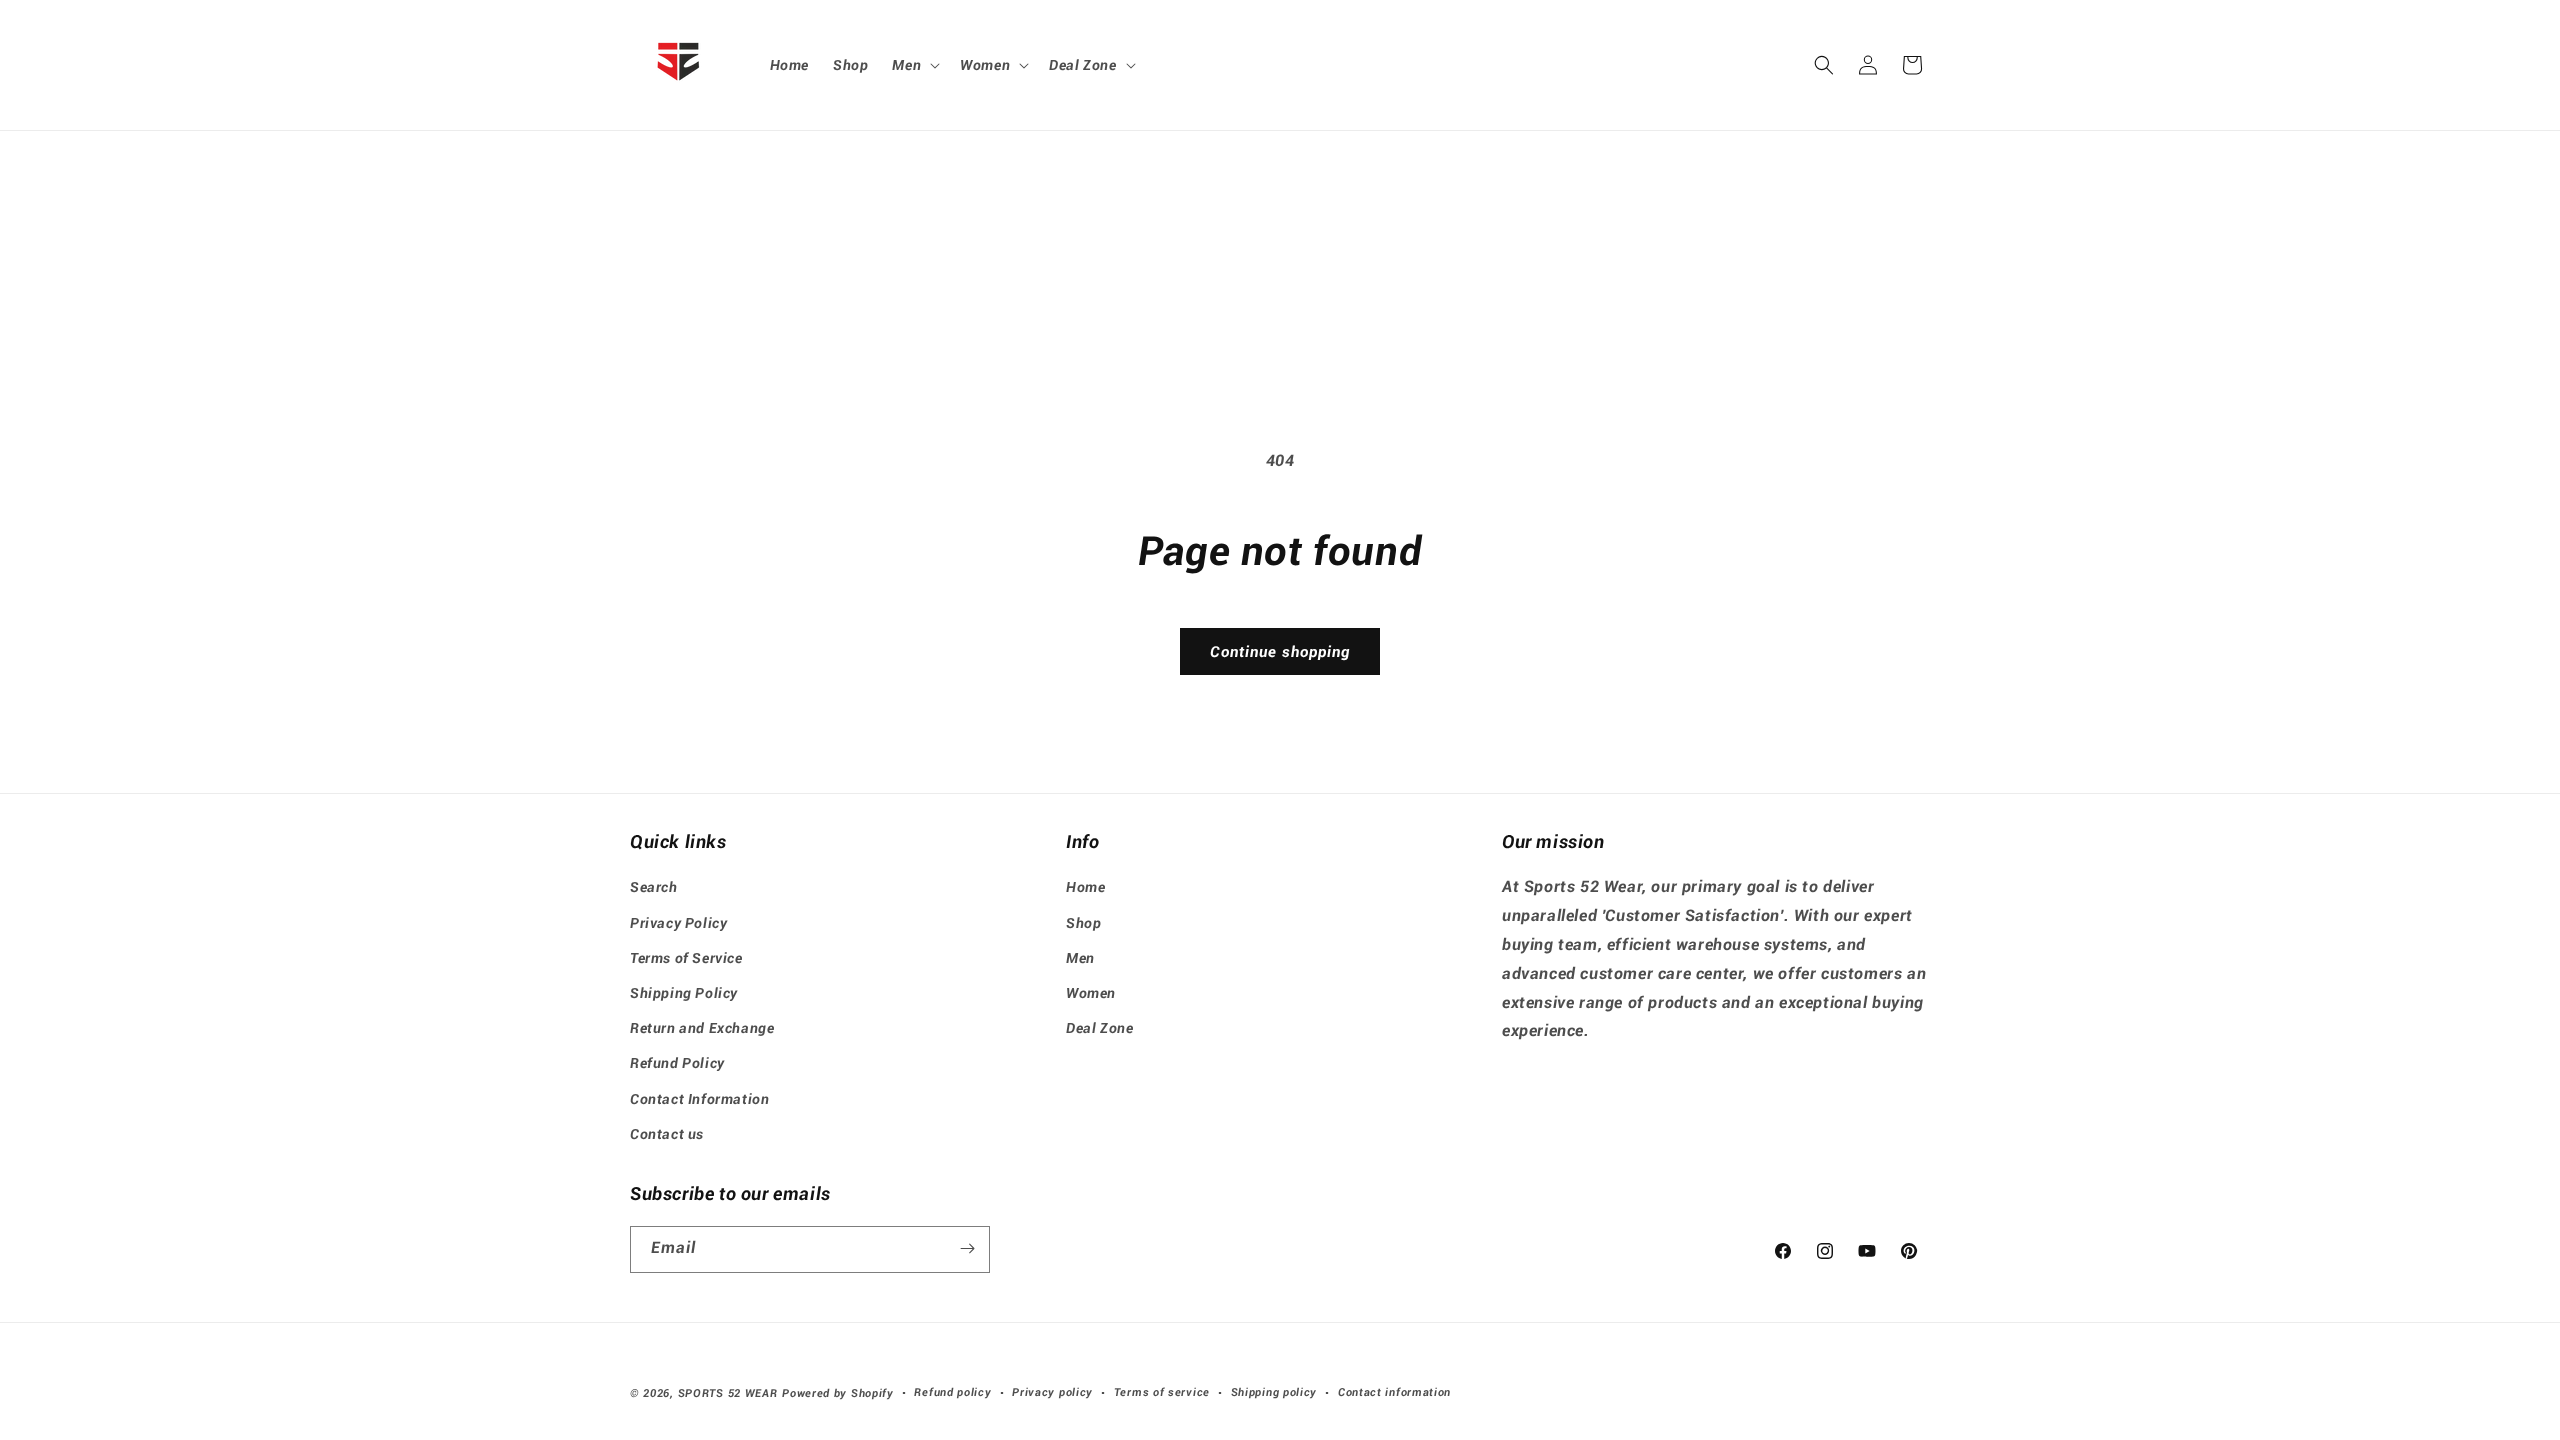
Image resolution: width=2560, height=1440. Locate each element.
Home (1085, 887)
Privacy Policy (678, 923)
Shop (1083, 923)
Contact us (667, 1134)
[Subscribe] (967, 1248)
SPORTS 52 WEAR (728, 1393)
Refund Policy (677, 1063)
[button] (914, 65)
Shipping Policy (684, 993)
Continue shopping (1280, 652)
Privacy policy (1052, 1392)
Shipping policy (1274, 1392)
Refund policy (952, 1392)
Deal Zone (1099, 1028)
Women (1091, 993)
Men (1080, 958)
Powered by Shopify (838, 1393)
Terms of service (1162, 1392)
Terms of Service (686, 958)
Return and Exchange (702, 1028)
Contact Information (699, 1099)
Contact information (1394, 1392)
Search (654, 887)
